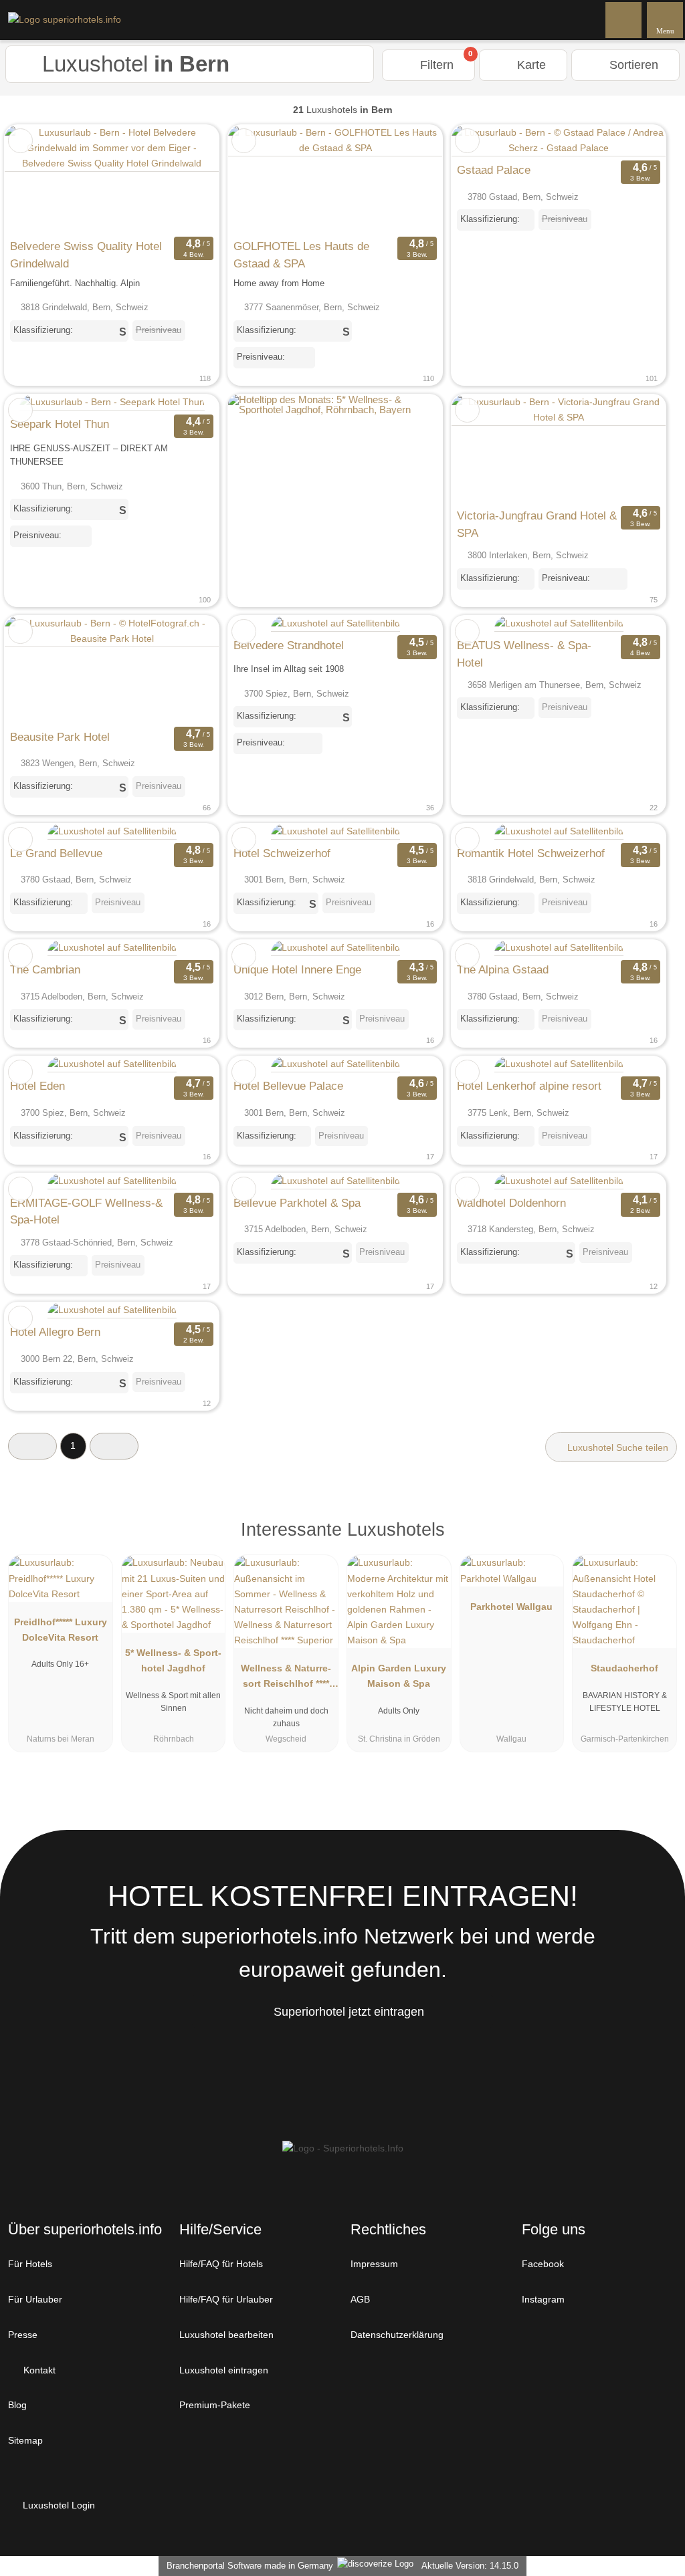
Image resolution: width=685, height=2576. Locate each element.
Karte (530, 65)
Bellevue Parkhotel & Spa (297, 1203)
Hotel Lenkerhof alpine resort (529, 1086)
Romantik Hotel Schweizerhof (531, 853)
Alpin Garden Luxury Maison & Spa (399, 1676)
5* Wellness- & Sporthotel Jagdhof (173, 1660)
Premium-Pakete (215, 2405)
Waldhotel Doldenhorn (511, 1203)
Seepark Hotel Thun (60, 424)
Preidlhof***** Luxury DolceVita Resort (61, 1630)
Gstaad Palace (494, 170)
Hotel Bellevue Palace (288, 1086)
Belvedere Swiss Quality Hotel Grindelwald (86, 255)
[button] (32, 1446)
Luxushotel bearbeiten (226, 2335)
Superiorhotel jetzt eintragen (349, 2012)
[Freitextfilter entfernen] (624, 19)
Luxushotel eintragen (224, 2370)
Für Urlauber (35, 2299)
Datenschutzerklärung (397, 2335)
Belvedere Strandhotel (289, 645)
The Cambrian (45, 969)
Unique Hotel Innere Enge (297, 969)
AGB (360, 2299)
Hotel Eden (37, 1086)
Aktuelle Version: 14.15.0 (470, 2566)
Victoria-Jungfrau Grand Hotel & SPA (537, 524)
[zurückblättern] (38, 179)
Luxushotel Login (58, 2505)
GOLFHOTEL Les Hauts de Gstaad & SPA (301, 255)
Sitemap (25, 2440)
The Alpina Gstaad (503, 969)
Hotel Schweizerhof (282, 853)
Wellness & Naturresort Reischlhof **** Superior (286, 1679)
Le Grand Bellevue (56, 853)
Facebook (543, 2264)
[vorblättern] (185, 179)
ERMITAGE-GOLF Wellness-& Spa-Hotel (86, 1211)
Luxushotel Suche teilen (616, 1447)
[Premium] (658, 1541)
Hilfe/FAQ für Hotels (221, 2264)
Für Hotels (30, 2264)
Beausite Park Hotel (60, 737)
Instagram (543, 2299)
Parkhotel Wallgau (511, 1607)
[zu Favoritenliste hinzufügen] (20, 141)
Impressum (374, 2264)
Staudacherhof (624, 1668)
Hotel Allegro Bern (55, 1332)
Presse (23, 2335)
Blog (17, 2405)
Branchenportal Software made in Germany (247, 2566)
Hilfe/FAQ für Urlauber (226, 2299)
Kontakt (38, 2370)
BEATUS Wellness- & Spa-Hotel (524, 654)
